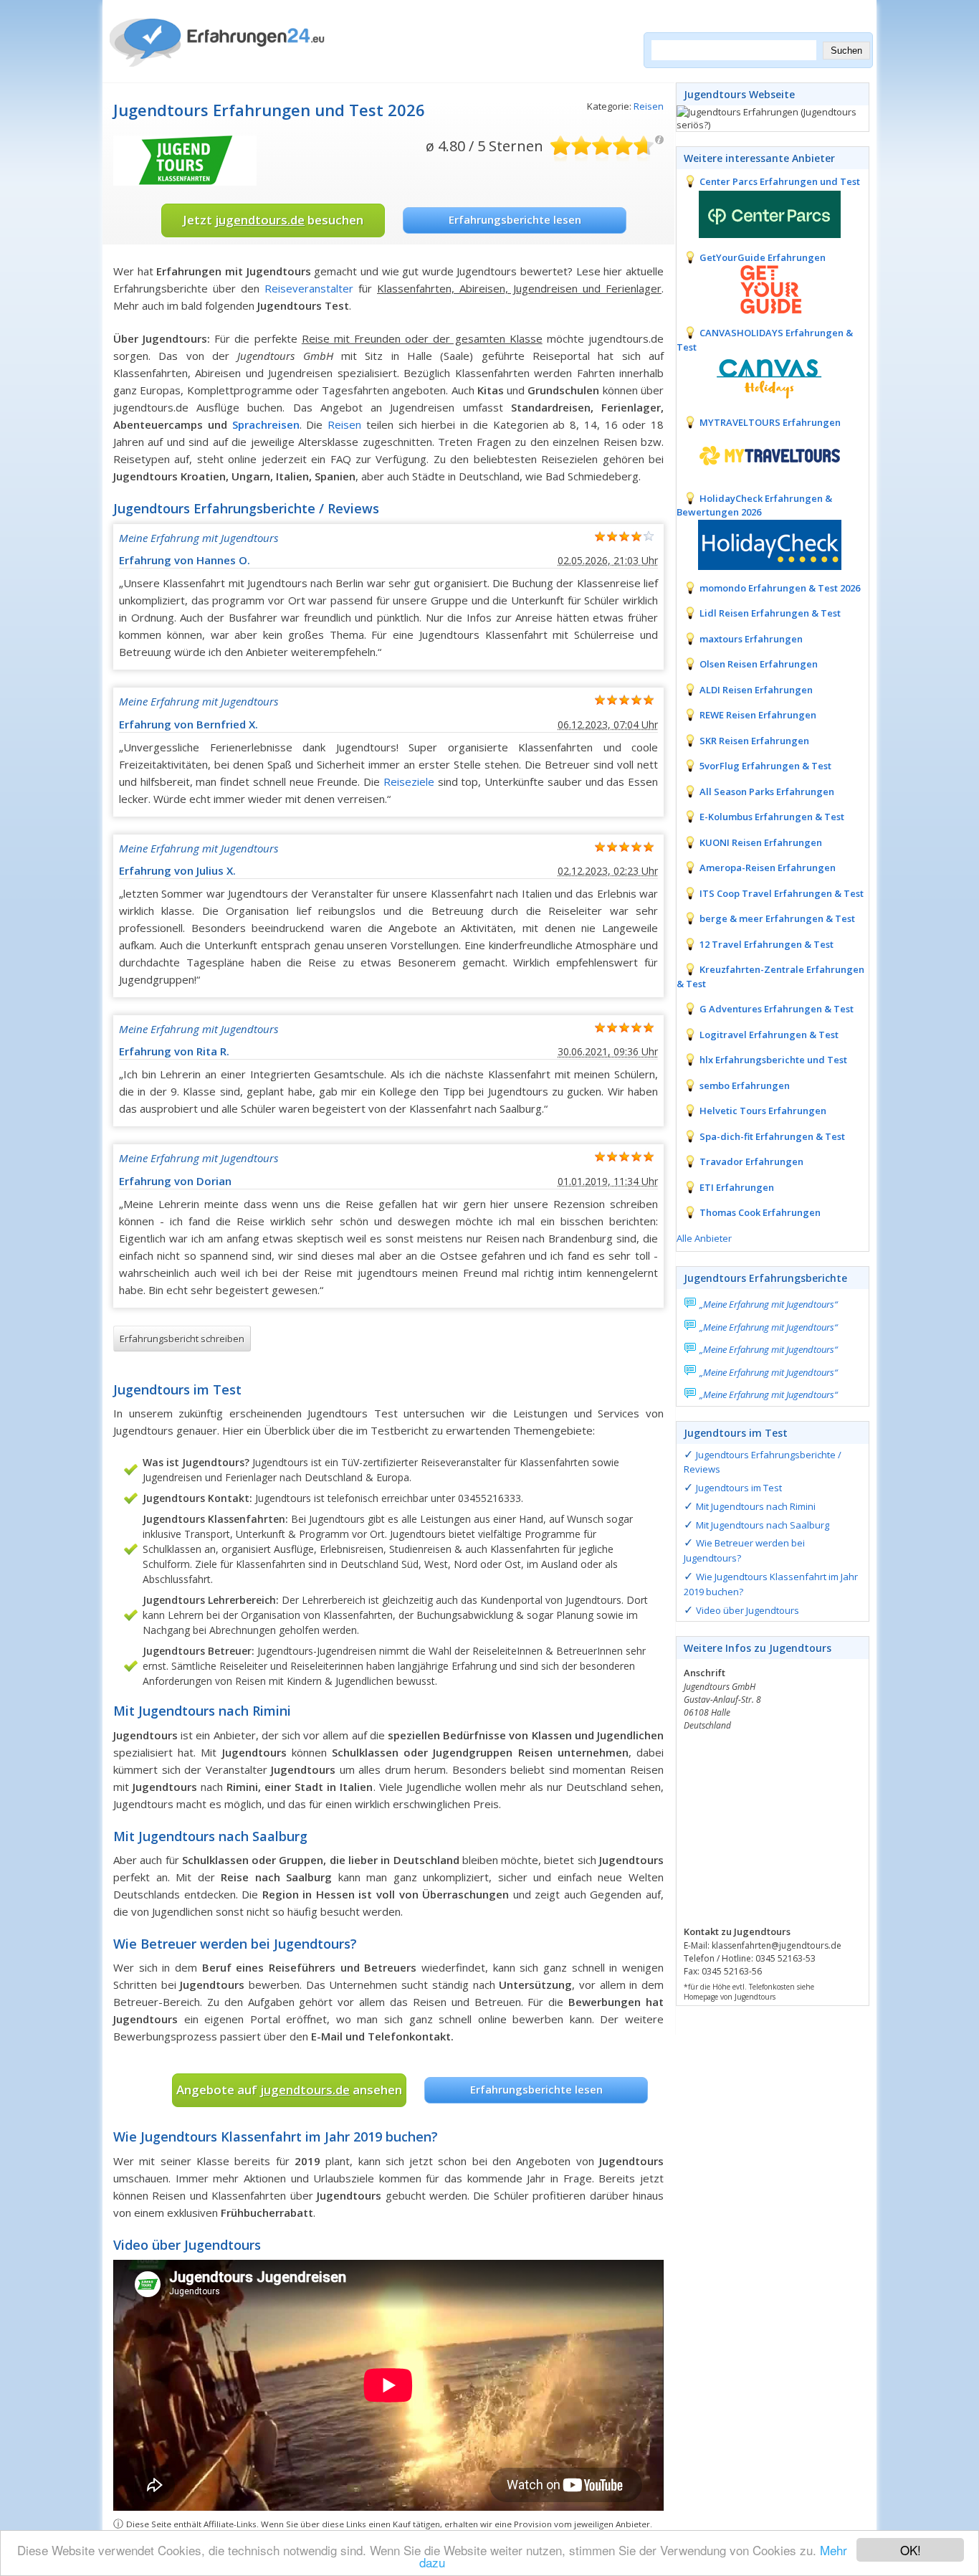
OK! (911, 2550)
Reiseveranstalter (309, 288)
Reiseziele (409, 781)
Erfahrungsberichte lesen (515, 219)
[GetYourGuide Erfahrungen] (759, 288)
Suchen (846, 51)
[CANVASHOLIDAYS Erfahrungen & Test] (759, 378)
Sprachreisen (266, 424)
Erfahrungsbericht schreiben (182, 1339)
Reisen (649, 106)
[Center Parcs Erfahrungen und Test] (759, 213)
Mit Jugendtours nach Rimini (756, 1506)
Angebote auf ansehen (289, 2090)
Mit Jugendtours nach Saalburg (763, 1525)
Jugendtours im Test (739, 1488)
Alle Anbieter (704, 1238)
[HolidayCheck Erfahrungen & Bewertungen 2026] (759, 543)
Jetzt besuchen (273, 220)
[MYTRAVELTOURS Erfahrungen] (759, 454)
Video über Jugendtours (748, 1610)
